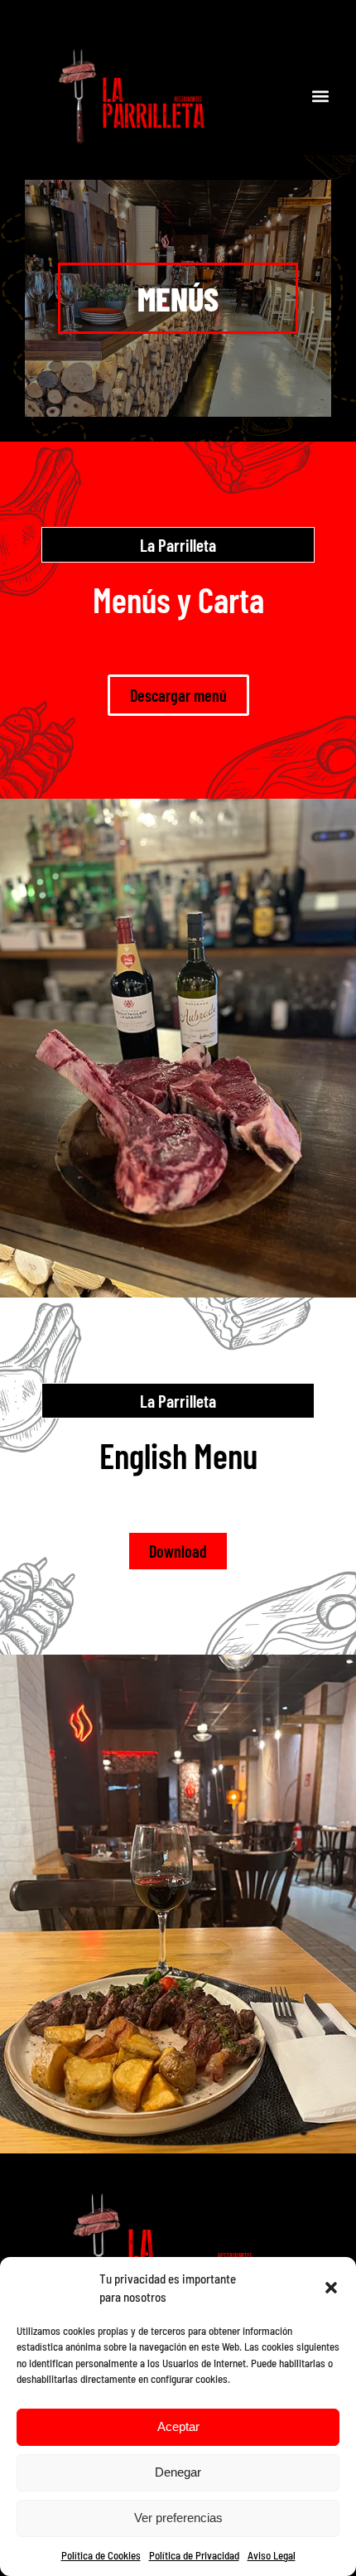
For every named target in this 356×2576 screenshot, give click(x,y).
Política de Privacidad (194, 2555)
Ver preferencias (178, 2518)
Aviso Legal (272, 2555)
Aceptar (178, 2426)
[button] (331, 2288)
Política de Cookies (101, 2555)
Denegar (178, 2472)
